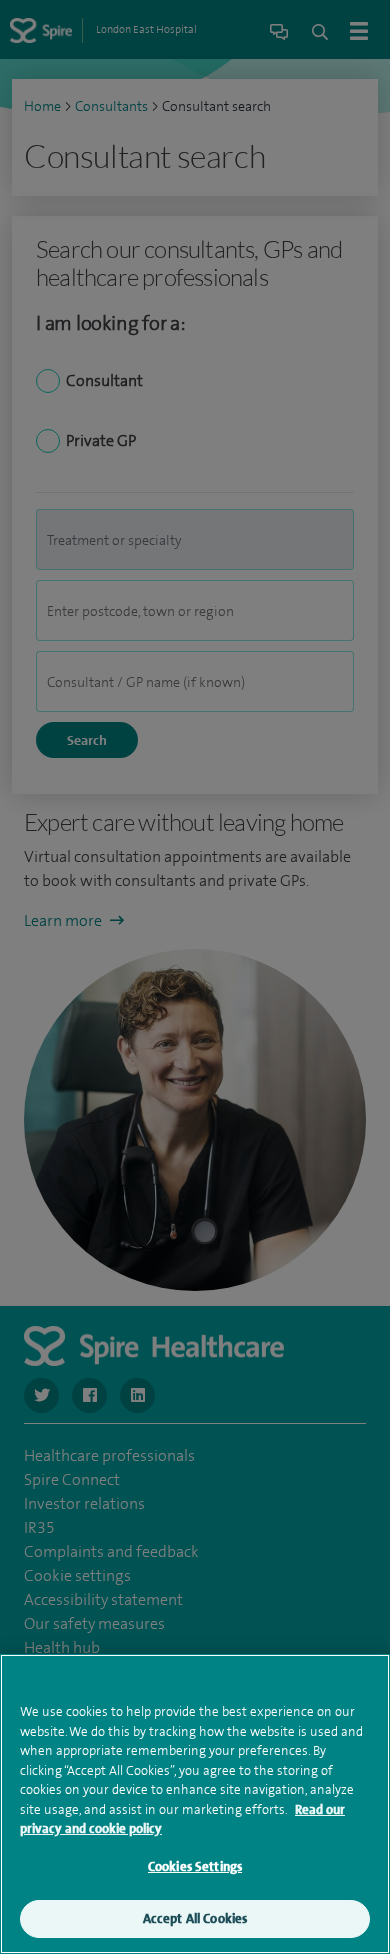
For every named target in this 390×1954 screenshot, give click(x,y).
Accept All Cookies (195, 1918)
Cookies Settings (195, 1866)
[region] (195, 1804)
